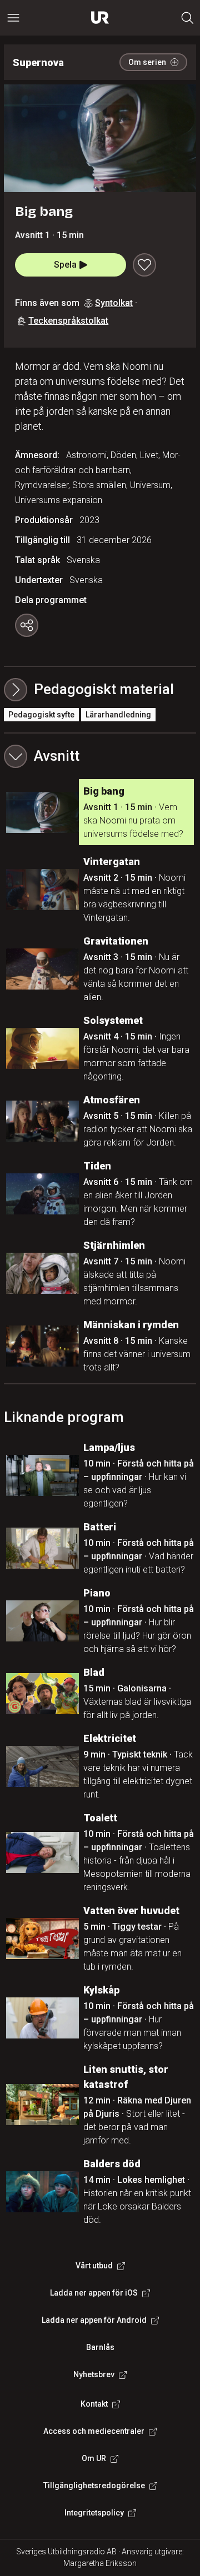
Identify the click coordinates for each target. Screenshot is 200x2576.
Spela (65, 265)
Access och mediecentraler (94, 2431)
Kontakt (94, 2404)
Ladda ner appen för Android (94, 2320)
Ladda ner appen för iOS (94, 2293)
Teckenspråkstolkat (68, 321)
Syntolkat (114, 303)
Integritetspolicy (94, 2513)
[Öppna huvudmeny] (13, 18)
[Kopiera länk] (27, 625)
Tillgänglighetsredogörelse (94, 2485)
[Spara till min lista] (144, 265)
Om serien (147, 62)
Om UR (94, 2458)
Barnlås (100, 2347)
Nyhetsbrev (94, 2374)
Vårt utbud (94, 2266)
